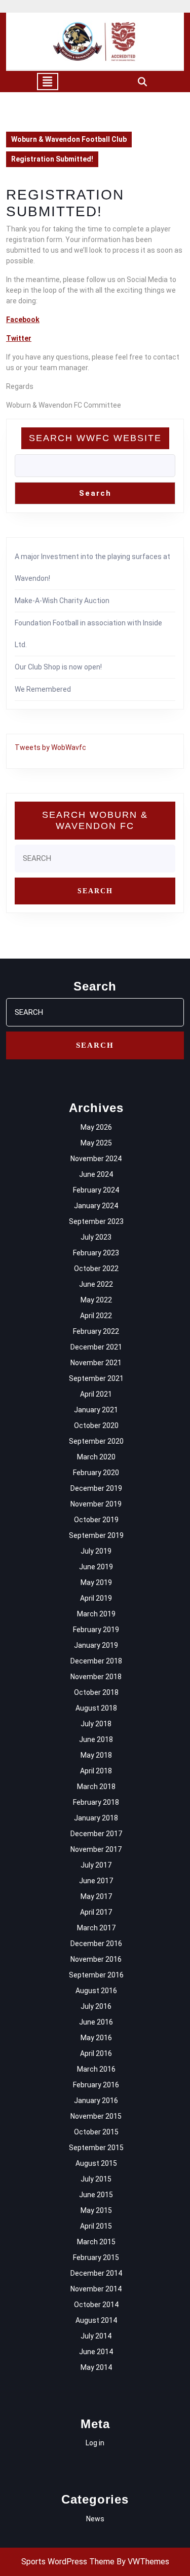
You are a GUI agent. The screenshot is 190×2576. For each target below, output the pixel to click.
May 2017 (96, 1896)
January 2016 (96, 2101)
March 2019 (96, 1614)
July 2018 (96, 1724)
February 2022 (96, 1331)
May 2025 (96, 1143)
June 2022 (96, 1284)
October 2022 (96, 1269)
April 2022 (96, 1316)
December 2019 (96, 1488)
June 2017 (96, 1881)
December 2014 (96, 2273)
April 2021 (96, 1394)
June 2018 (96, 1739)
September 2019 (96, 1535)
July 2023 (96, 1237)
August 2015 (96, 2163)
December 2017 (96, 1834)
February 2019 (96, 1630)
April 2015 (96, 2226)
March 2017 (96, 1928)
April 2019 (96, 1598)
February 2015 (96, 2257)
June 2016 (96, 2022)
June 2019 (96, 1567)
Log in (95, 2443)
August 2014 (96, 2320)
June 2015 (96, 2195)
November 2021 (96, 1363)
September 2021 (96, 1378)
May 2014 (96, 2367)
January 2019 (96, 1645)
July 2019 (96, 1551)
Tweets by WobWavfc (50, 747)
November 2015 (96, 2116)
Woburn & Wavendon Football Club (69, 139)
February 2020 (96, 1473)
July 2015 (96, 2179)
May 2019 (96, 1582)
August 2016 (96, 1991)
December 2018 (96, 1661)
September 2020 (96, 1441)
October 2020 (96, 1425)
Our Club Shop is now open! (58, 667)
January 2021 (96, 1410)
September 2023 (96, 1221)
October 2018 (96, 1692)
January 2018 (96, 1818)
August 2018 (96, 1708)
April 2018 (96, 1771)
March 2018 (96, 1787)
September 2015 (96, 2148)
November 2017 (96, 1849)
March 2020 (96, 1457)
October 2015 (96, 2132)
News (95, 2519)
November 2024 (96, 1159)
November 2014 (96, 2289)
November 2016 (96, 1959)
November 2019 (96, 1504)
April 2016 (96, 2053)
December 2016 (96, 1944)
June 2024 (96, 1174)
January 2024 (96, 1206)
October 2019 (96, 1520)
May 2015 (96, 2210)
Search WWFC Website (95, 438)
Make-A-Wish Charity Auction (62, 601)
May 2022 (96, 1300)
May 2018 (96, 1755)
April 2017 (96, 1912)
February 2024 (96, 1190)
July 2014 (96, 2336)
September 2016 (96, 1975)
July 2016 (96, 2006)
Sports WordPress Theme (68, 2562)
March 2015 (96, 2242)
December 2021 (96, 1347)
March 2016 (96, 2069)
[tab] (48, 82)
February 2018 (96, 1802)
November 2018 (96, 1677)
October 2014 (96, 2305)
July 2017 (96, 1865)
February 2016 (96, 2085)
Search (95, 493)
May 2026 (96, 1127)
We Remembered (43, 689)
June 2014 (96, 2352)
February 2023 (96, 1253)
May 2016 (96, 2038)
